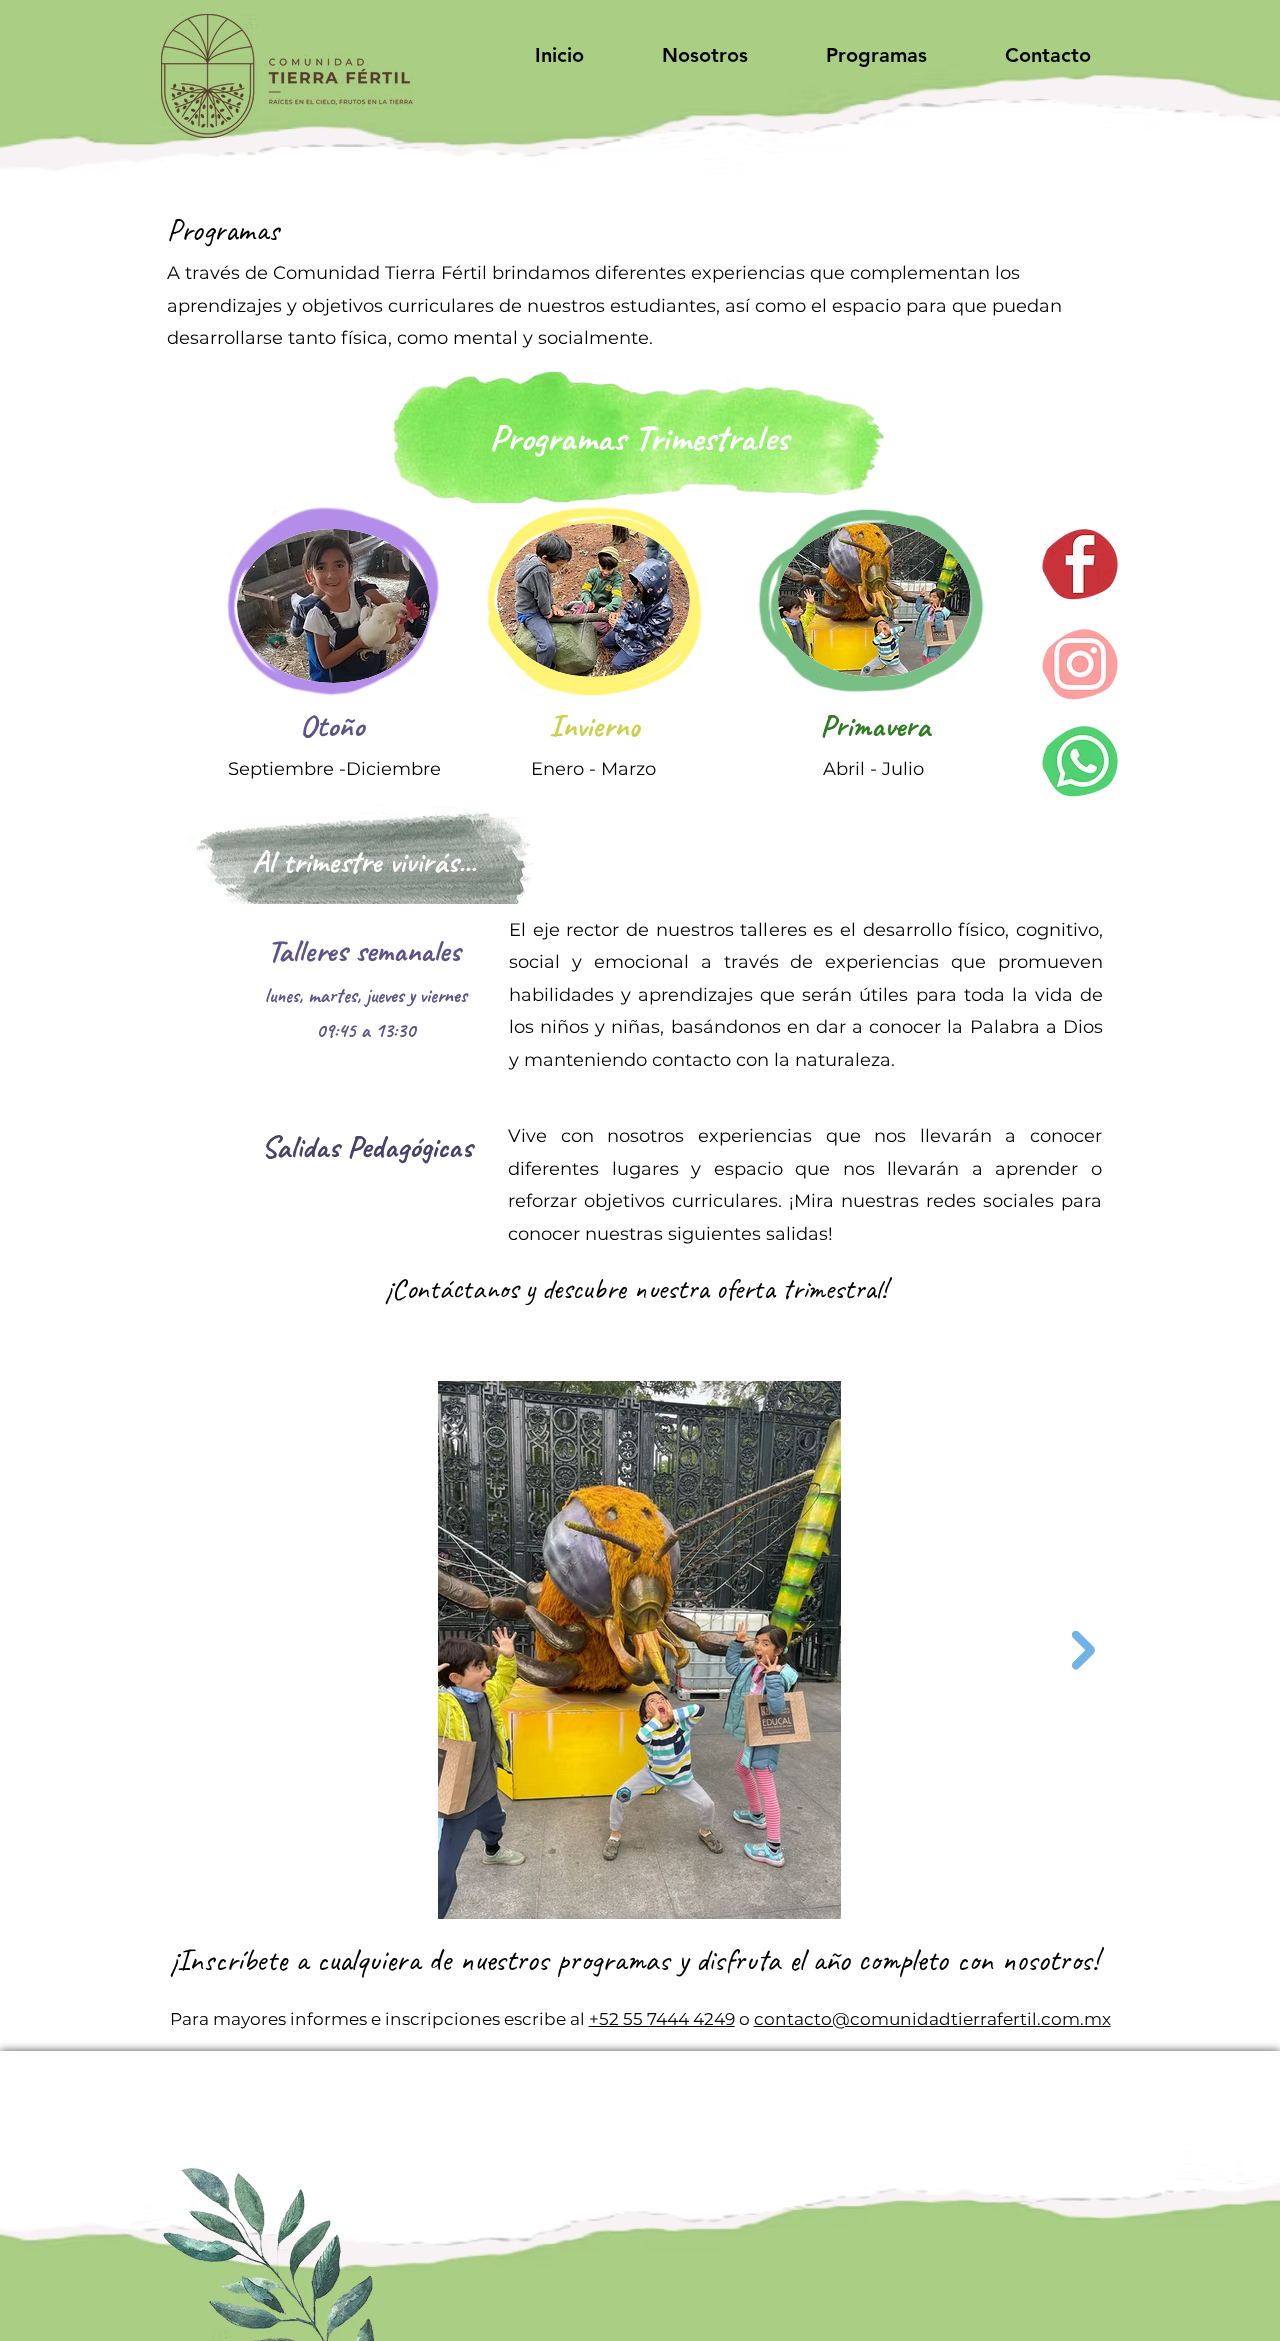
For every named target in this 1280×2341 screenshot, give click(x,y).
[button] (705, 55)
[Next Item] (1083, 1649)
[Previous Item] (195, 1649)
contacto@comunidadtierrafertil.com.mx (932, 2019)
